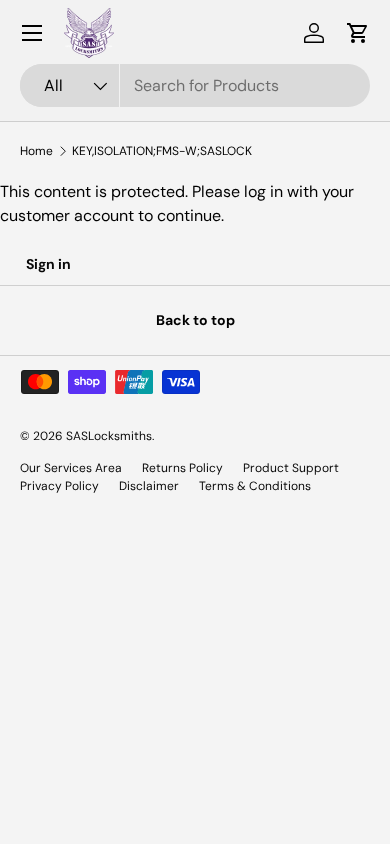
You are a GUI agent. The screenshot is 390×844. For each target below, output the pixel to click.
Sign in (48, 264)
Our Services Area (71, 468)
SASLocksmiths (109, 436)
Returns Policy (182, 468)
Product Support (291, 468)
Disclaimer (149, 486)
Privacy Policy (59, 486)
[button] (358, 33)
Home (36, 151)
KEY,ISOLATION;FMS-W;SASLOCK (162, 151)
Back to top (195, 320)
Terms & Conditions (255, 486)
